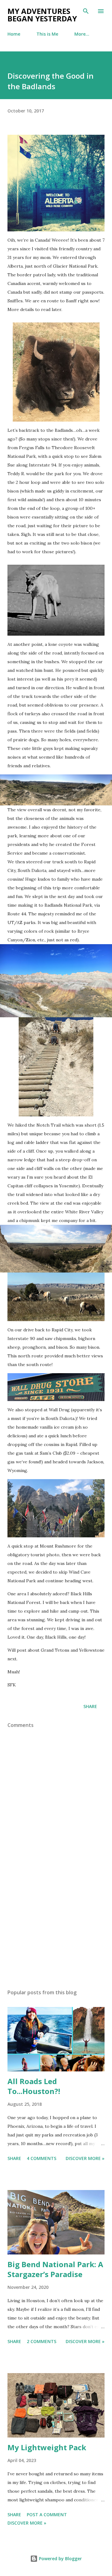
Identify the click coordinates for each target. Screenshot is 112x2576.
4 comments (42, 2158)
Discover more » (85, 2158)
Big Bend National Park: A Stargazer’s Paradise (55, 2269)
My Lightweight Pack (47, 2447)
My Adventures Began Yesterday (42, 15)
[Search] (86, 11)
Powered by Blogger (60, 2558)
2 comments (42, 2341)
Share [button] (90, 1706)
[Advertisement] (56, 1930)
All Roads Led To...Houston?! (34, 2086)
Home (14, 34)
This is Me (47, 34)
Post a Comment (47, 2515)
